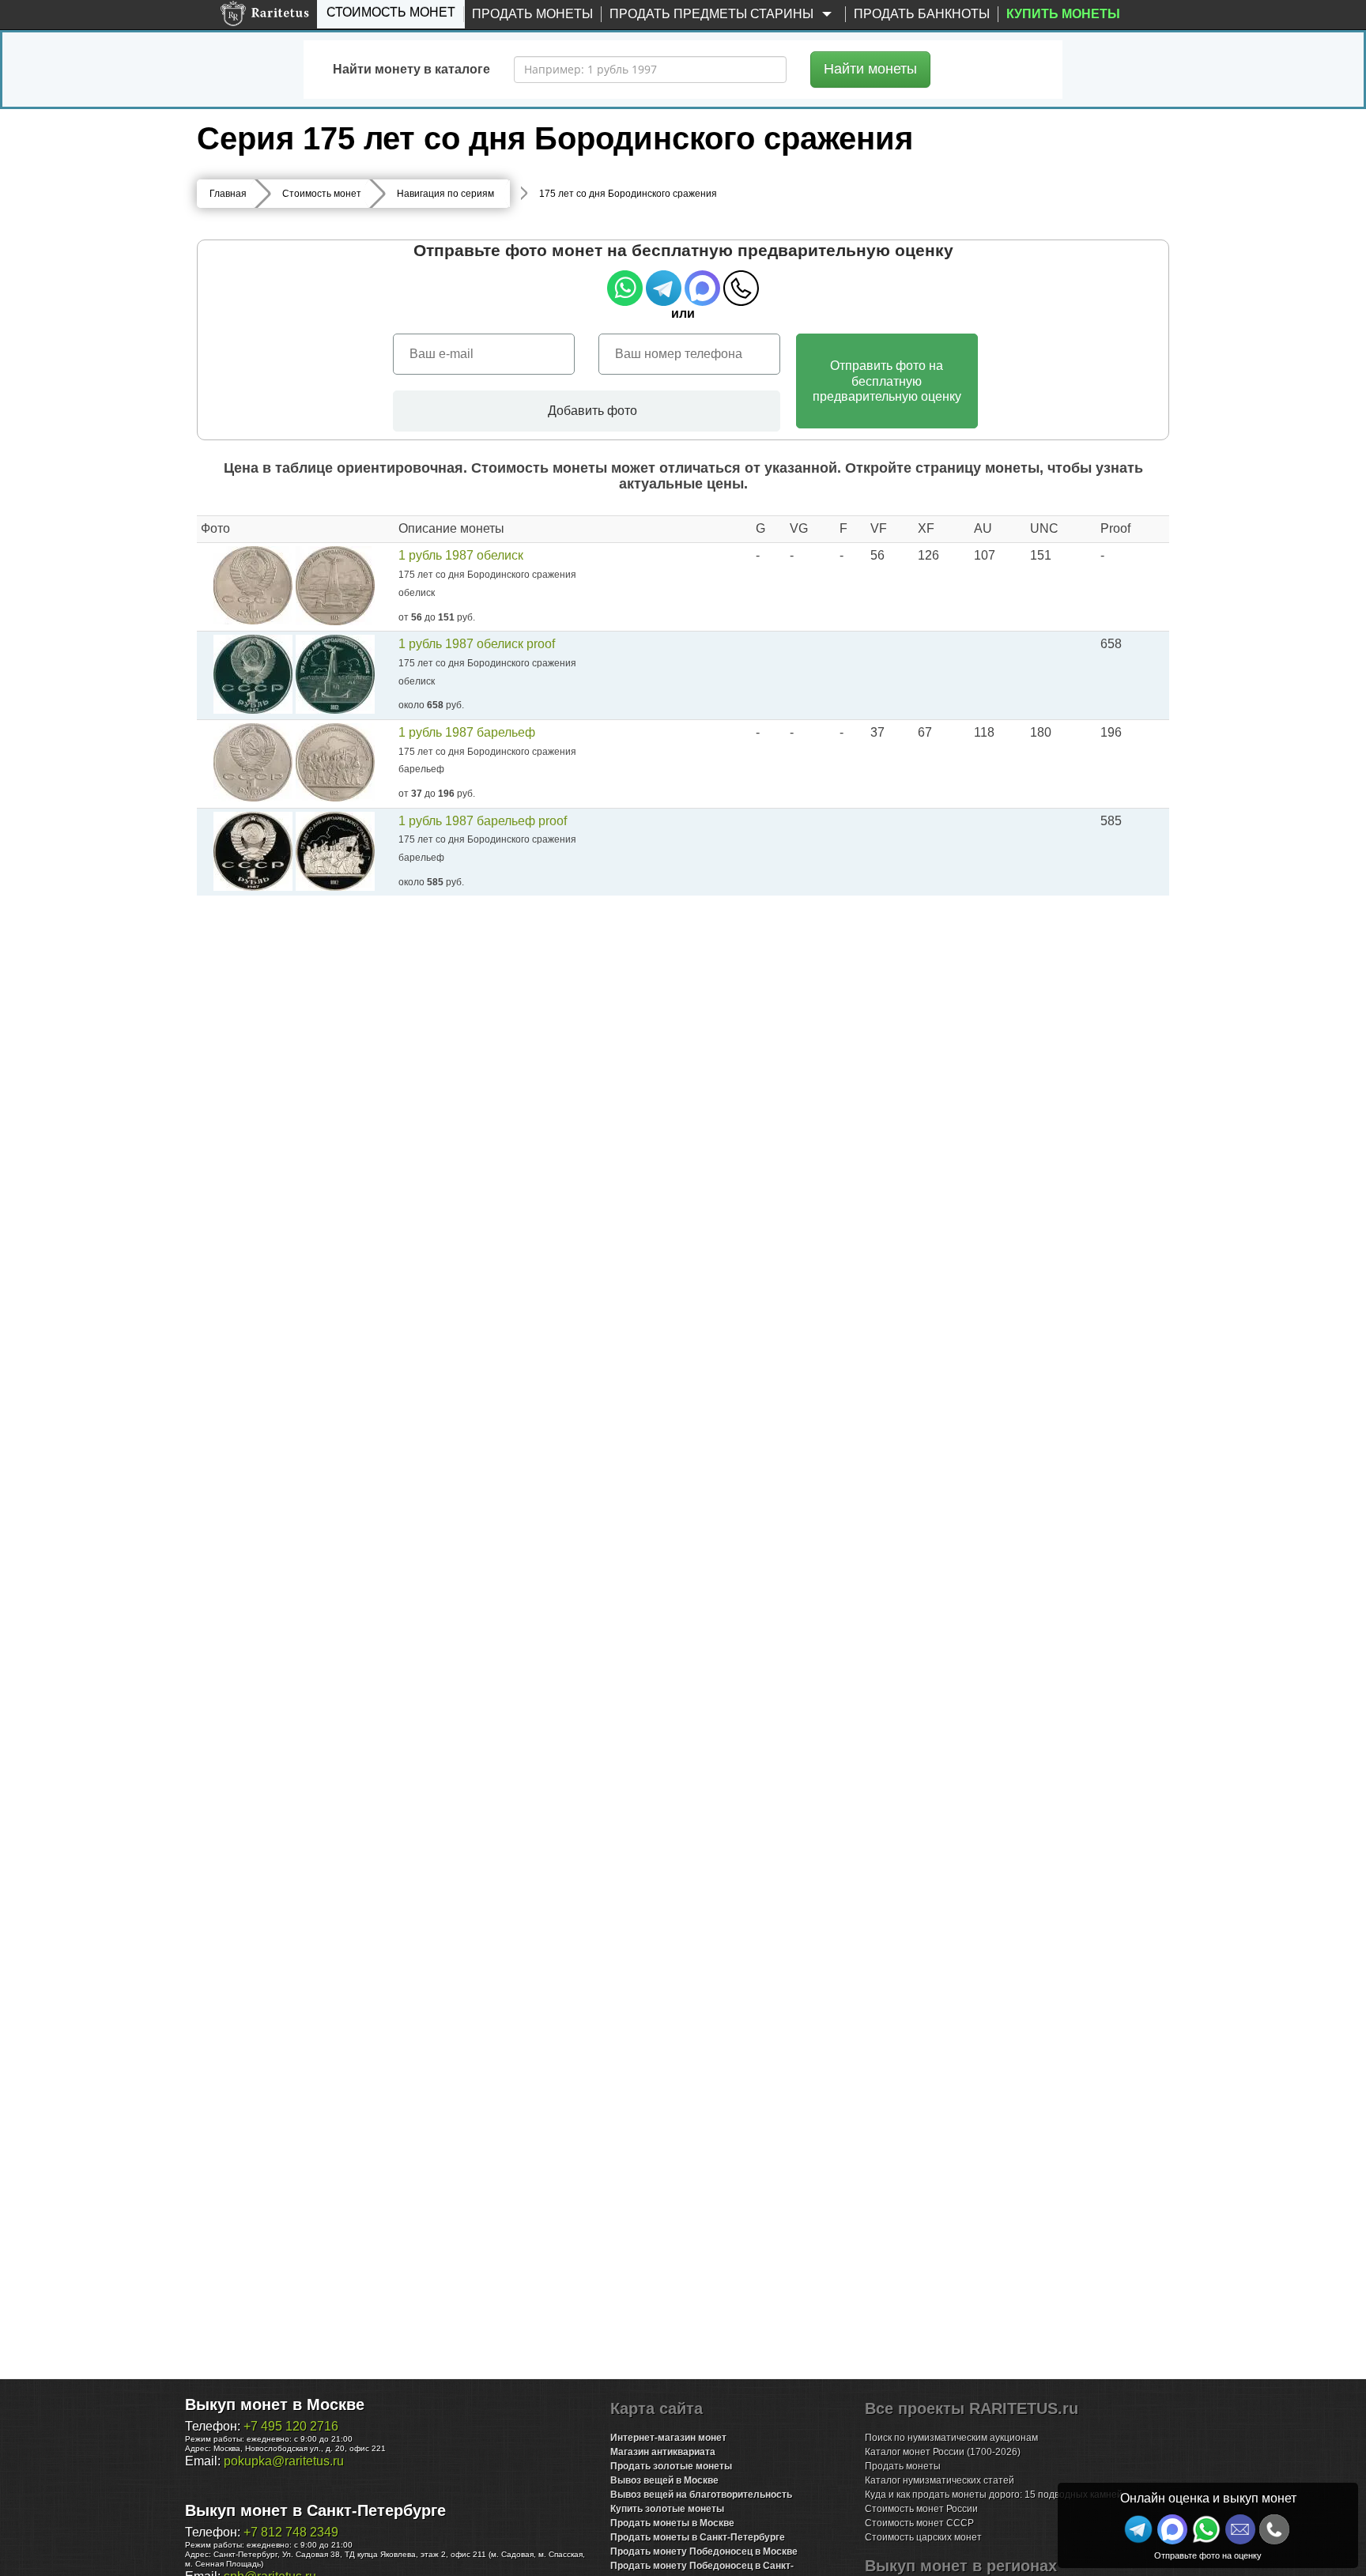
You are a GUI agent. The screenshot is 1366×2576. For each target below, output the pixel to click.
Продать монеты (532, 14)
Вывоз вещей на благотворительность (701, 2495)
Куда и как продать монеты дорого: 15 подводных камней (994, 2495)
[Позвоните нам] (1274, 2529)
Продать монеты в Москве (672, 2523)
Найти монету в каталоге (411, 69)
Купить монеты (1063, 14)
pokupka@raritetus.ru (284, 2461)
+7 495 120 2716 (291, 2426)
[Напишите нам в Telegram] (1138, 2529)
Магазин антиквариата (663, 2452)
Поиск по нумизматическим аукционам (951, 2438)
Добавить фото (591, 411)
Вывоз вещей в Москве (664, 2480)
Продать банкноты (922, 14)
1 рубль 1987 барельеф (467, 732)
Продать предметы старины (713, 14)
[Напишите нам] (1172, 2529)
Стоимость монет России (921, 2509)
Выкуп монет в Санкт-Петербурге (315, 2510)
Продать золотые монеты (671, 2466)
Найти (870, 69)
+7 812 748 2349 (291, 2532)
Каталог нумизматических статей (940, 2480)
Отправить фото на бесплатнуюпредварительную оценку (887, 381)
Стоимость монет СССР (919, 2523)
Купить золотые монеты (667, 2509)
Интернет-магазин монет (668, 2438)
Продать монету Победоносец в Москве (704, 2551)
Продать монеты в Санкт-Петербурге (698, 2537)
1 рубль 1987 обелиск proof (477, 644)
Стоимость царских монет (923, 2537)
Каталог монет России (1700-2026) (943, 2452)
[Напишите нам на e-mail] (1240, 2529)
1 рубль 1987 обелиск (461, 555)
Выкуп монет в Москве (275, 2404)
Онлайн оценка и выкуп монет (1208, 2498)
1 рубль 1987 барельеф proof (483, 821)
